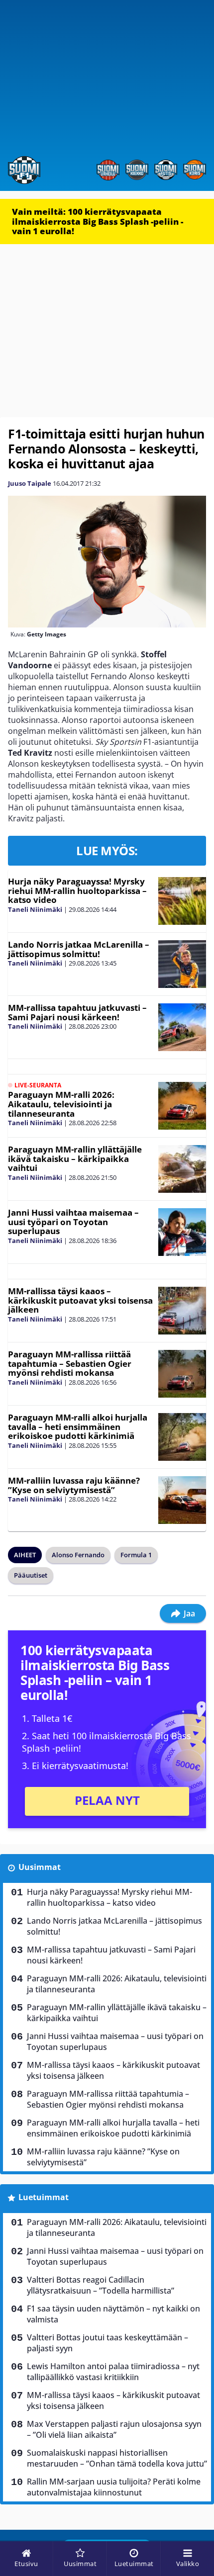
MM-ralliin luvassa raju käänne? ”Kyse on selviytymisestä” (74, 1485)
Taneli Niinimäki (35, 909)
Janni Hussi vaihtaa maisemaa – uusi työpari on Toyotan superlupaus (73, 1222)
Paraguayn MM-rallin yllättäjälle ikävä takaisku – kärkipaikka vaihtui (75, 1158)
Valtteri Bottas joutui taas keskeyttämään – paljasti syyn (107, 2343)
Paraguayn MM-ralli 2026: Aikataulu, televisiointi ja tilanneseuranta (61, 1104)
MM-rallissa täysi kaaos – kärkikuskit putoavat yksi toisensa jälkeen (80, 1300)
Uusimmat (40, 1867)
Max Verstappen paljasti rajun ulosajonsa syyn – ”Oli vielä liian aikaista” (114, 2429)
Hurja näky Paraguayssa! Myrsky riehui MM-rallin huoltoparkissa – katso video (77, 890)
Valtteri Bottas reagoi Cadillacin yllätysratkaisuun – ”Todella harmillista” (101, 2285)
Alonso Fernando (78, 1555)
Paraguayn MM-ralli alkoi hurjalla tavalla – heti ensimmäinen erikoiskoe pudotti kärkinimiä (78, 1426)
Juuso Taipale (30, 483)
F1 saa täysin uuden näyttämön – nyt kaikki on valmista (113, 2314)
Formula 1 (136, 1555)
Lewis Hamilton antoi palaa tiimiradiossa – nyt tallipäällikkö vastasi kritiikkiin (113, 2372)
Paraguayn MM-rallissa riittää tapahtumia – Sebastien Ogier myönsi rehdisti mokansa (70, 1363)
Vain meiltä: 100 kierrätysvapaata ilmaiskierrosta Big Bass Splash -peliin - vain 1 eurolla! (98, 221)
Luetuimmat (44, 2197)
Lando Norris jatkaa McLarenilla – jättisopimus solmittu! (79, 949)
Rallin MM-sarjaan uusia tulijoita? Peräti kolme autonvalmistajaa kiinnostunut (114, 2487)
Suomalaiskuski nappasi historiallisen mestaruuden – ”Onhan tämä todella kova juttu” (117, 2458)
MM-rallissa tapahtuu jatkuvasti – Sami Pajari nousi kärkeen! (77, 1012)
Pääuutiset (31, 1575)
